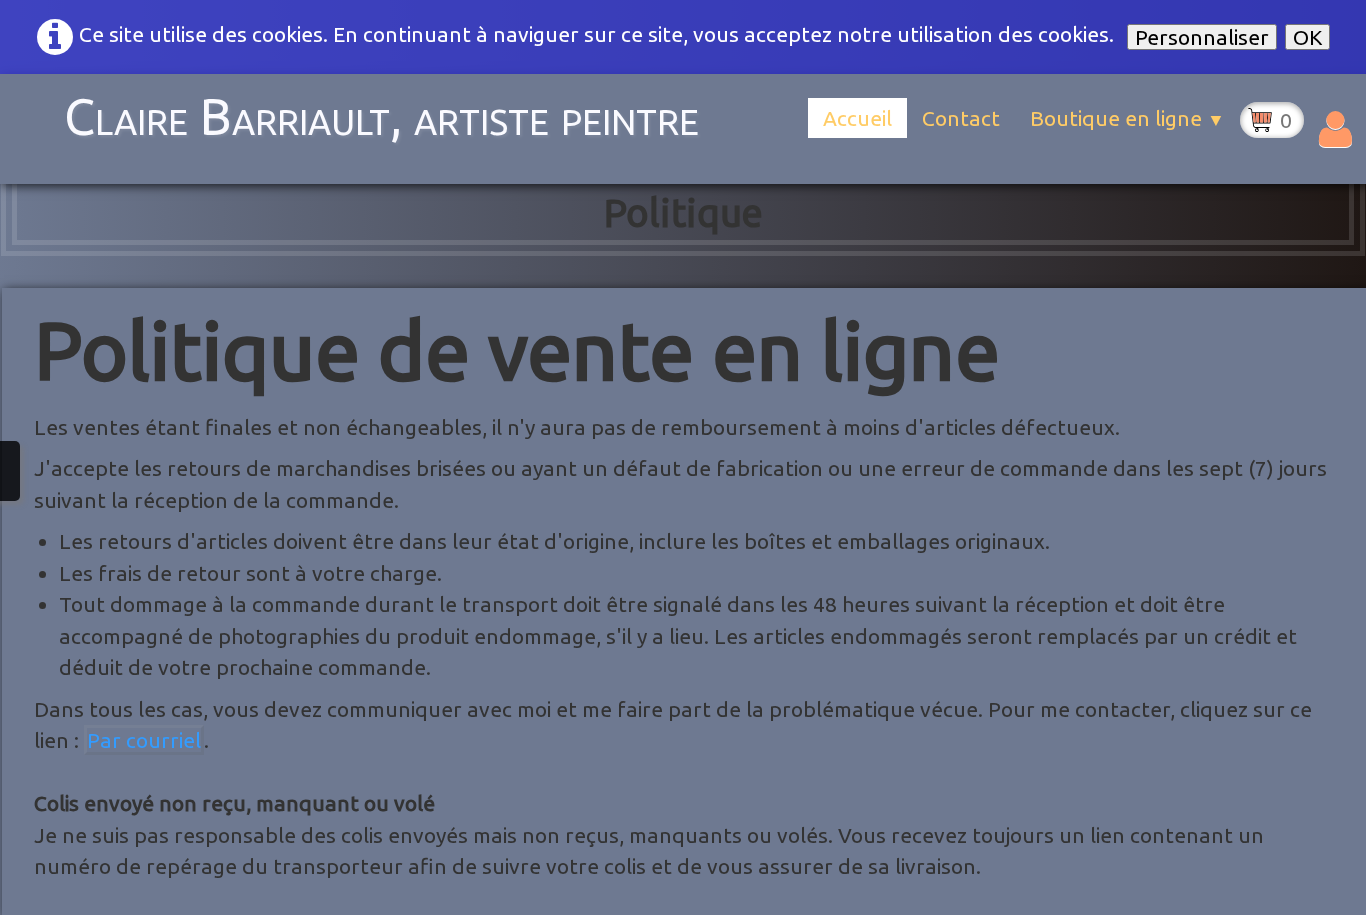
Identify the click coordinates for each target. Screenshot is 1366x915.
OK (1307, 37)
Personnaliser (1202, 37)
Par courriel (144, 740)
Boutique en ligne (1127, 118)
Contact (961, 118)
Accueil (857, 118)
